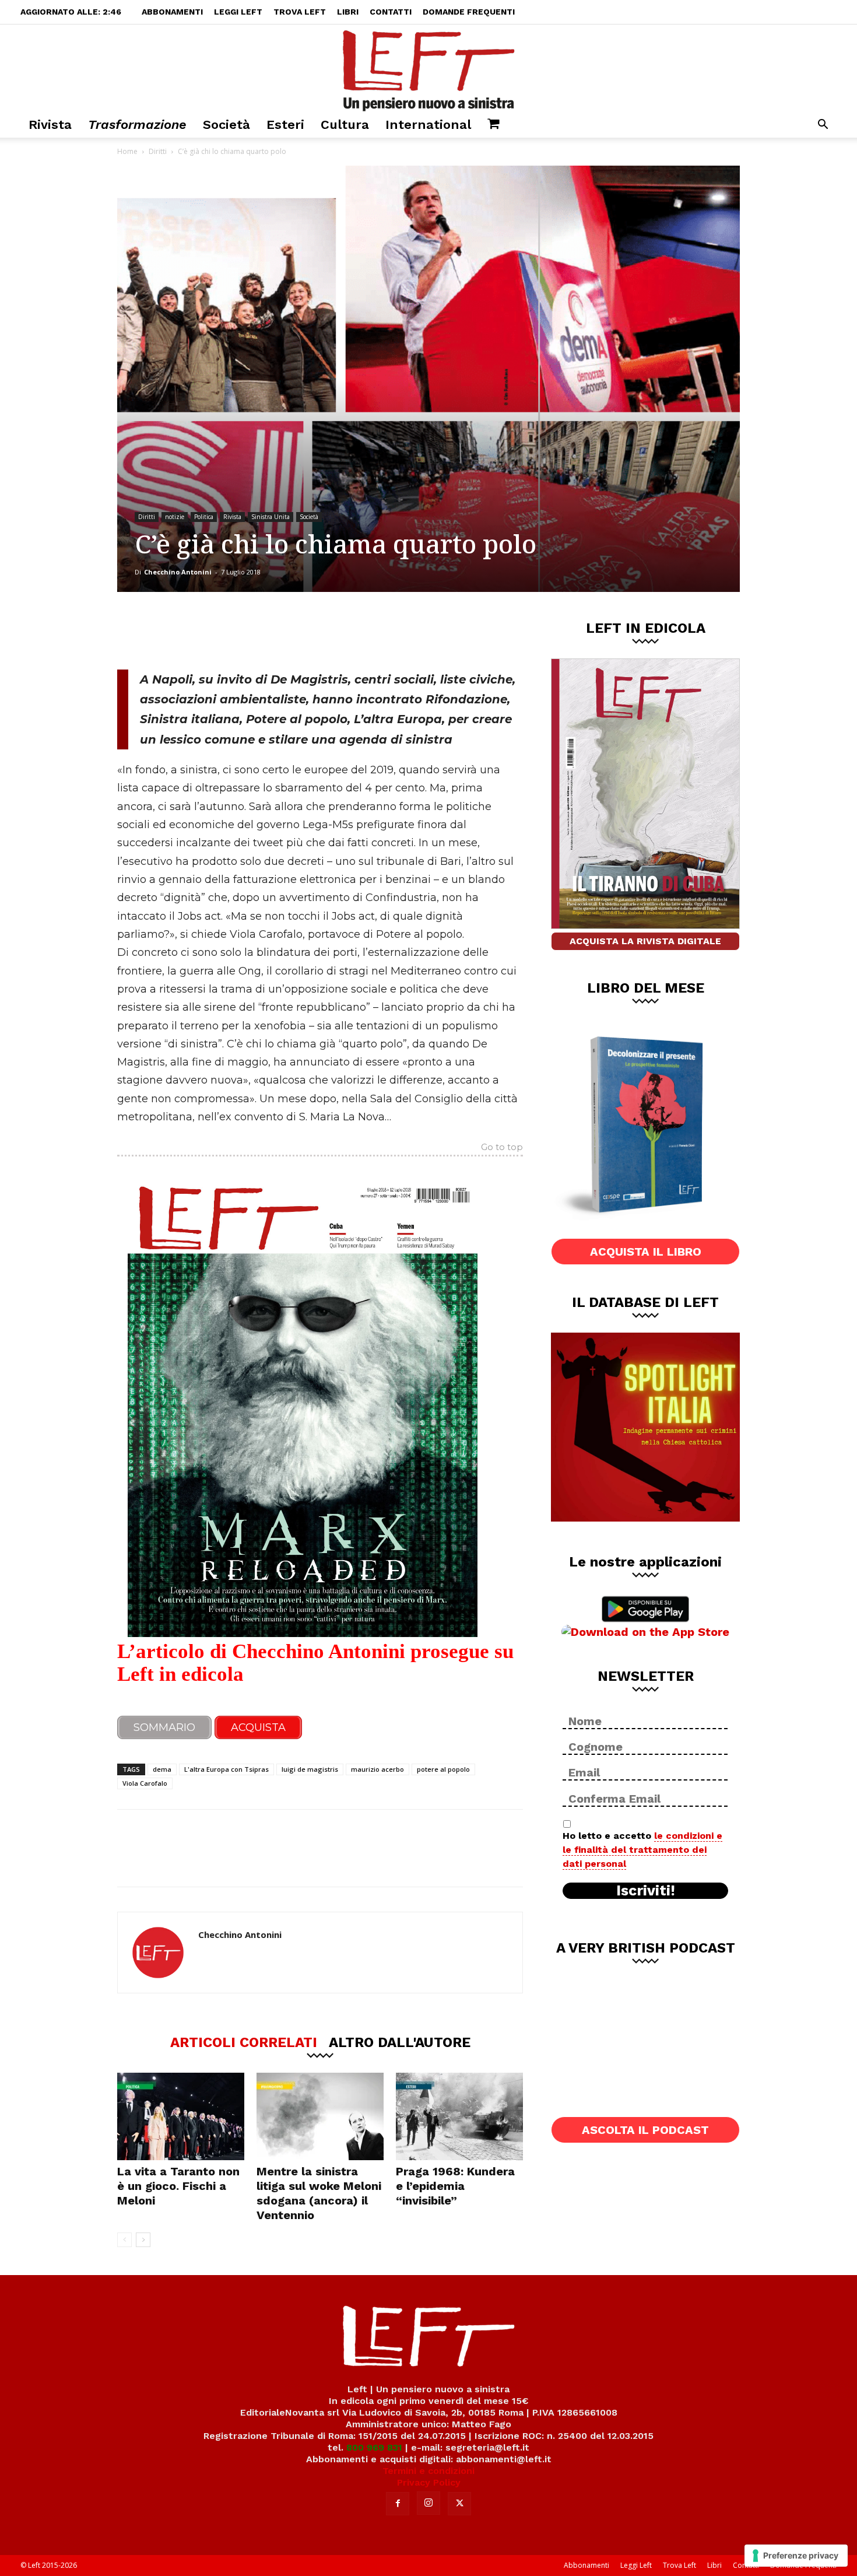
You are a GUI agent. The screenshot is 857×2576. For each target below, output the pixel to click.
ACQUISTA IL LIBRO (646, 1252)
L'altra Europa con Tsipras (226, 1769)
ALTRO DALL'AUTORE (400, 2042)
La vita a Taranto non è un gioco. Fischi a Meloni (178, 2186)
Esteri (285, 125)
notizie (175, 517)
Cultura (345, 125)
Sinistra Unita (271, 517)
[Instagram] (428, 2503)
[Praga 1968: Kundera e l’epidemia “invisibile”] (459, 2116)
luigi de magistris (310, 1769)
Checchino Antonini (178, 572)
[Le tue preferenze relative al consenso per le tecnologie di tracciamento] (796, 2556)
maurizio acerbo (377, 1769)
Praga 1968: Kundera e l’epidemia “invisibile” (455, 2186)
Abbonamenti (172, 12)
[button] (823, 126)
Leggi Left (238, 12)
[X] (239, 630)
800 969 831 (374, 2447)
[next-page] (143, 2240)
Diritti (158, 151)
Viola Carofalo (145, 1783)
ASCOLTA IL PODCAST (645, 2130)
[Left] (428, 68)
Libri (348, 12)
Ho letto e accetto (642, 1850)
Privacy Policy (429, 2482)
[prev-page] (124, 2240)
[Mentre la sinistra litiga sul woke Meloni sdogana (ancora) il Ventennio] (320, 2116)
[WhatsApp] (278, 630)
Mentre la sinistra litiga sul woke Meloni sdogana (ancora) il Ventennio (319, 2193)
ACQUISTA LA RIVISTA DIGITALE (645, 941)
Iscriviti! (646, 1891)
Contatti (391, 12)
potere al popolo (443, 1769)
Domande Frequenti (469, 12)
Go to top (502, 1148)
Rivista (50, 125)
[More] (317, 630)
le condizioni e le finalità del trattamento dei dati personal (642, 1850)
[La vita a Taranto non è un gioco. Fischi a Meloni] (181, 2116)
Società (226, 125)
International (428, 125)
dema (162, 1769)
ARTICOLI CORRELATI (244, 2042)
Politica (204, 517)
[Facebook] (201, 630)
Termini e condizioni (428, 2471)
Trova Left (300, 12)
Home (127, 151)
